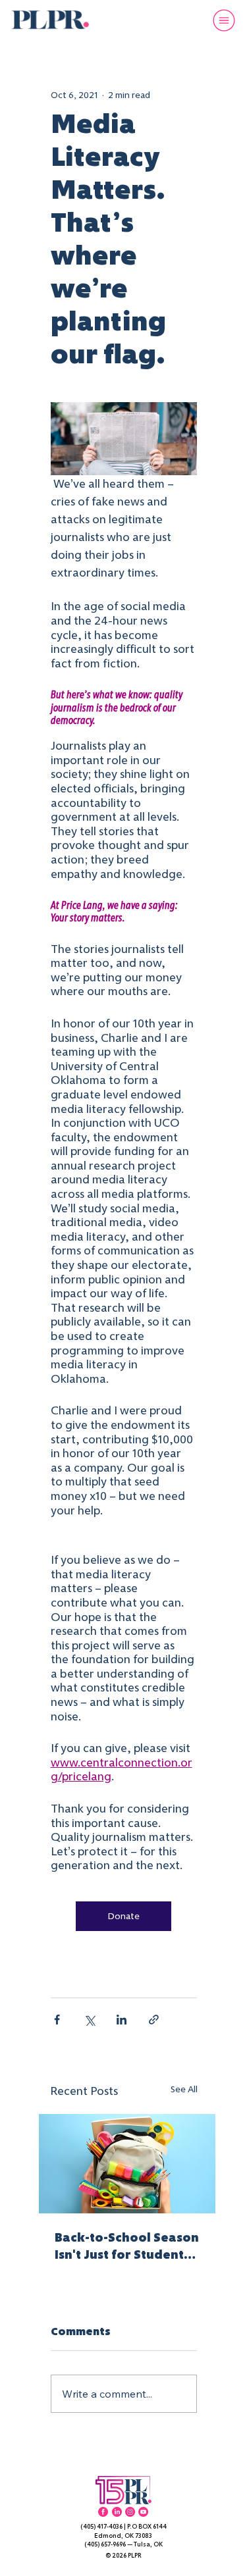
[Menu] (222, 20)
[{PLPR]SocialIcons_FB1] (103, 2512)
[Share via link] (154, 2020)
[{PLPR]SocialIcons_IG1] (130, 2512)
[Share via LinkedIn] (122, 2020)
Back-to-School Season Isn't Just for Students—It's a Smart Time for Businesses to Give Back (127, 2246)
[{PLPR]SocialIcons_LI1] (117, 2512)
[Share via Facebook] (57, 2020)
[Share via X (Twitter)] (89, 2020)
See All (184, 2089)
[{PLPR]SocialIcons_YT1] (143, 2512)
